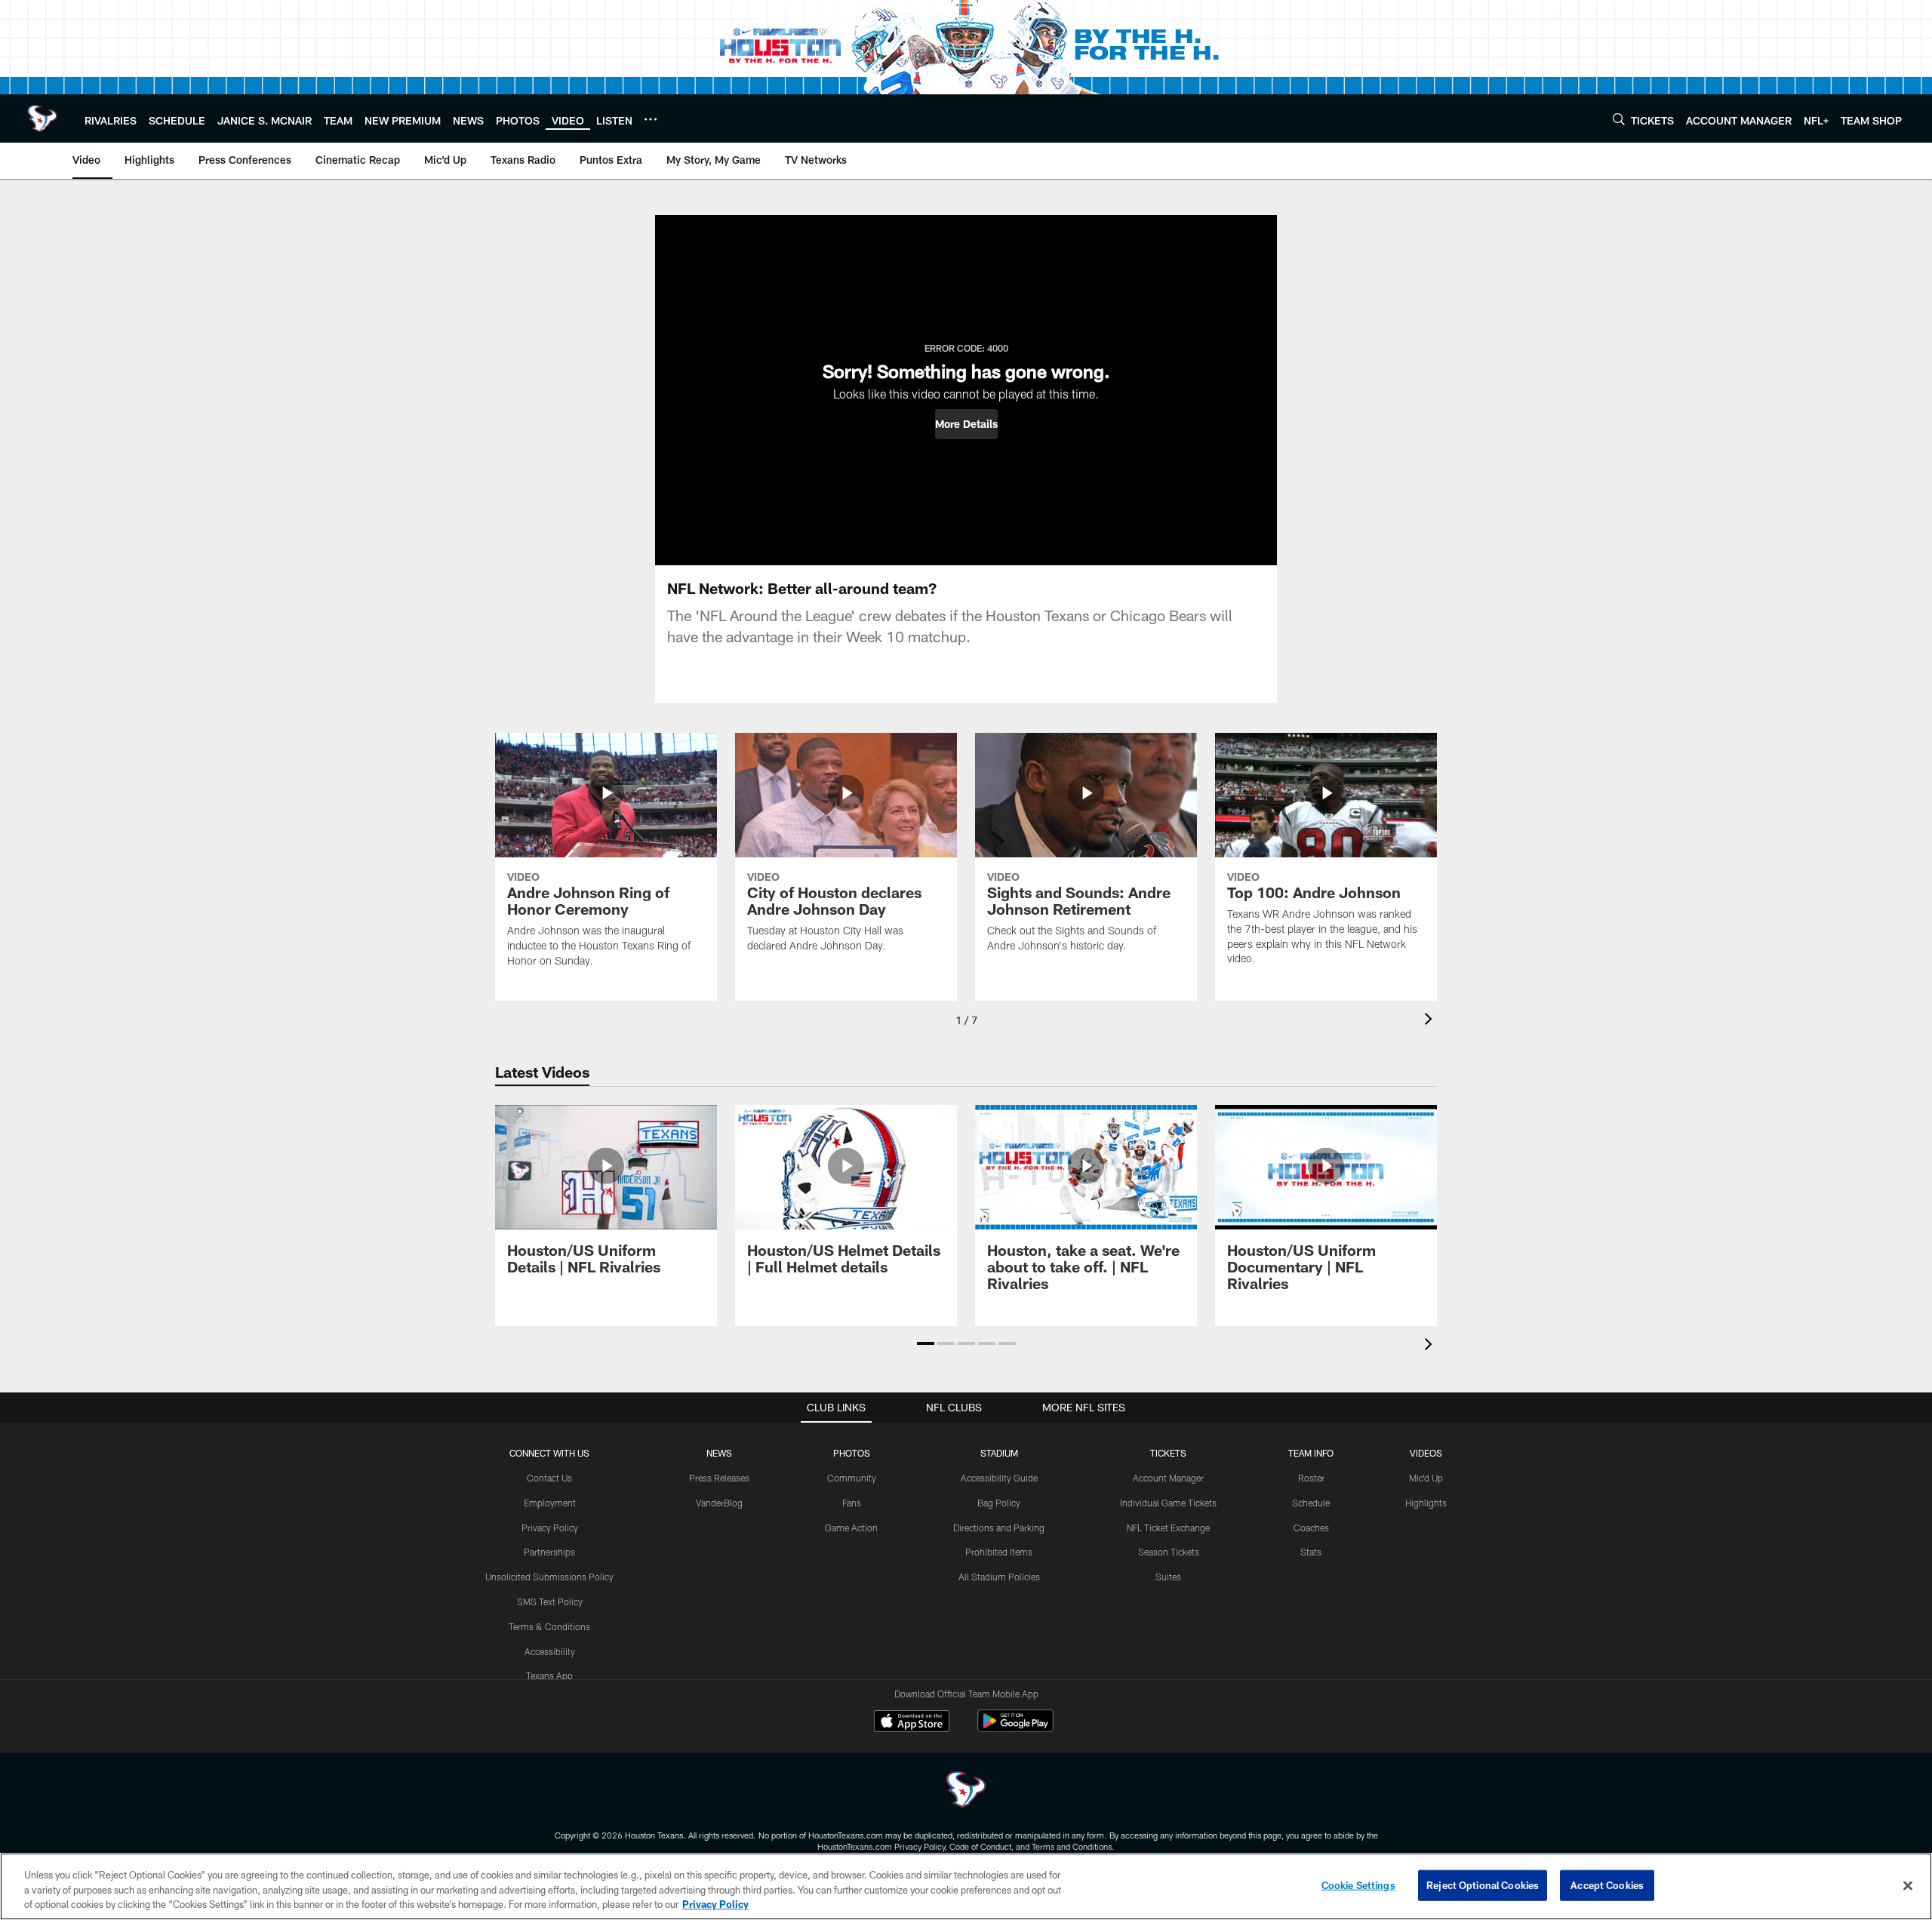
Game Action (851, 1528)
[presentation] (1431, 1021)
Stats (1311, 1552)
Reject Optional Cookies (1483, 1885)
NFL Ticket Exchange (1168, 1528)
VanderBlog (719, 1503)
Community (852, 1478)
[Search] (1619, 119)
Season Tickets (1169, 1552)
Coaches (1311, 1528)
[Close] (1908, 1885)
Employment (550, 1503)
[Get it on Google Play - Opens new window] (1015, 1729)
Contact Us (549, 1478)
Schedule (1311, 1503)
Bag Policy (999, 1503)
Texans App (549, 1675)
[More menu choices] (651, 119)
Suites (1168, 1577)
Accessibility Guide (999, 1478)
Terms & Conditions (549, 1626)
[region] (966, 1886)
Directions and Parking (999, 1528)
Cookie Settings (1358, 1885)
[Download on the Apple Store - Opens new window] (912, 1723)
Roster (1311, 1478)
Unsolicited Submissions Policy (549, 1577)
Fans (852, 1503)
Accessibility (550, 1651)
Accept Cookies (1607, 1885)
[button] (966, 424)
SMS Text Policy (550, 1602)
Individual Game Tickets (1168, 1503)
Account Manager (1168, 1478)
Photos (852, 1453)
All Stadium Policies (999, 1577)
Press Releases (719, 1478)
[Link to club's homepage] (42, 118)
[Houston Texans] (966, 1791)
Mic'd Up (1426, 1478)
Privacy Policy (550, 1528)
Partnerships (549, 1552)
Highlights (1426, 1503)
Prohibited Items (999, 1552)
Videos (1426, 1453)
